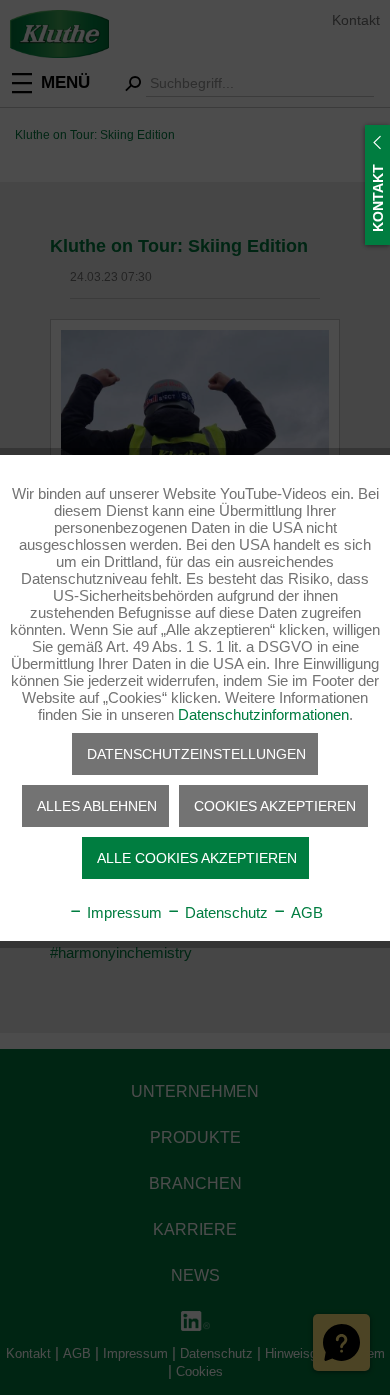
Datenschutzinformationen (263, 714)
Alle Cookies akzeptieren (197, 858)
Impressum (122, 912)
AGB (305, 912)
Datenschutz (224, 912)
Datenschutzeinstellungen (196, 754)
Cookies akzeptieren (275, 806)
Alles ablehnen (97, 806)
